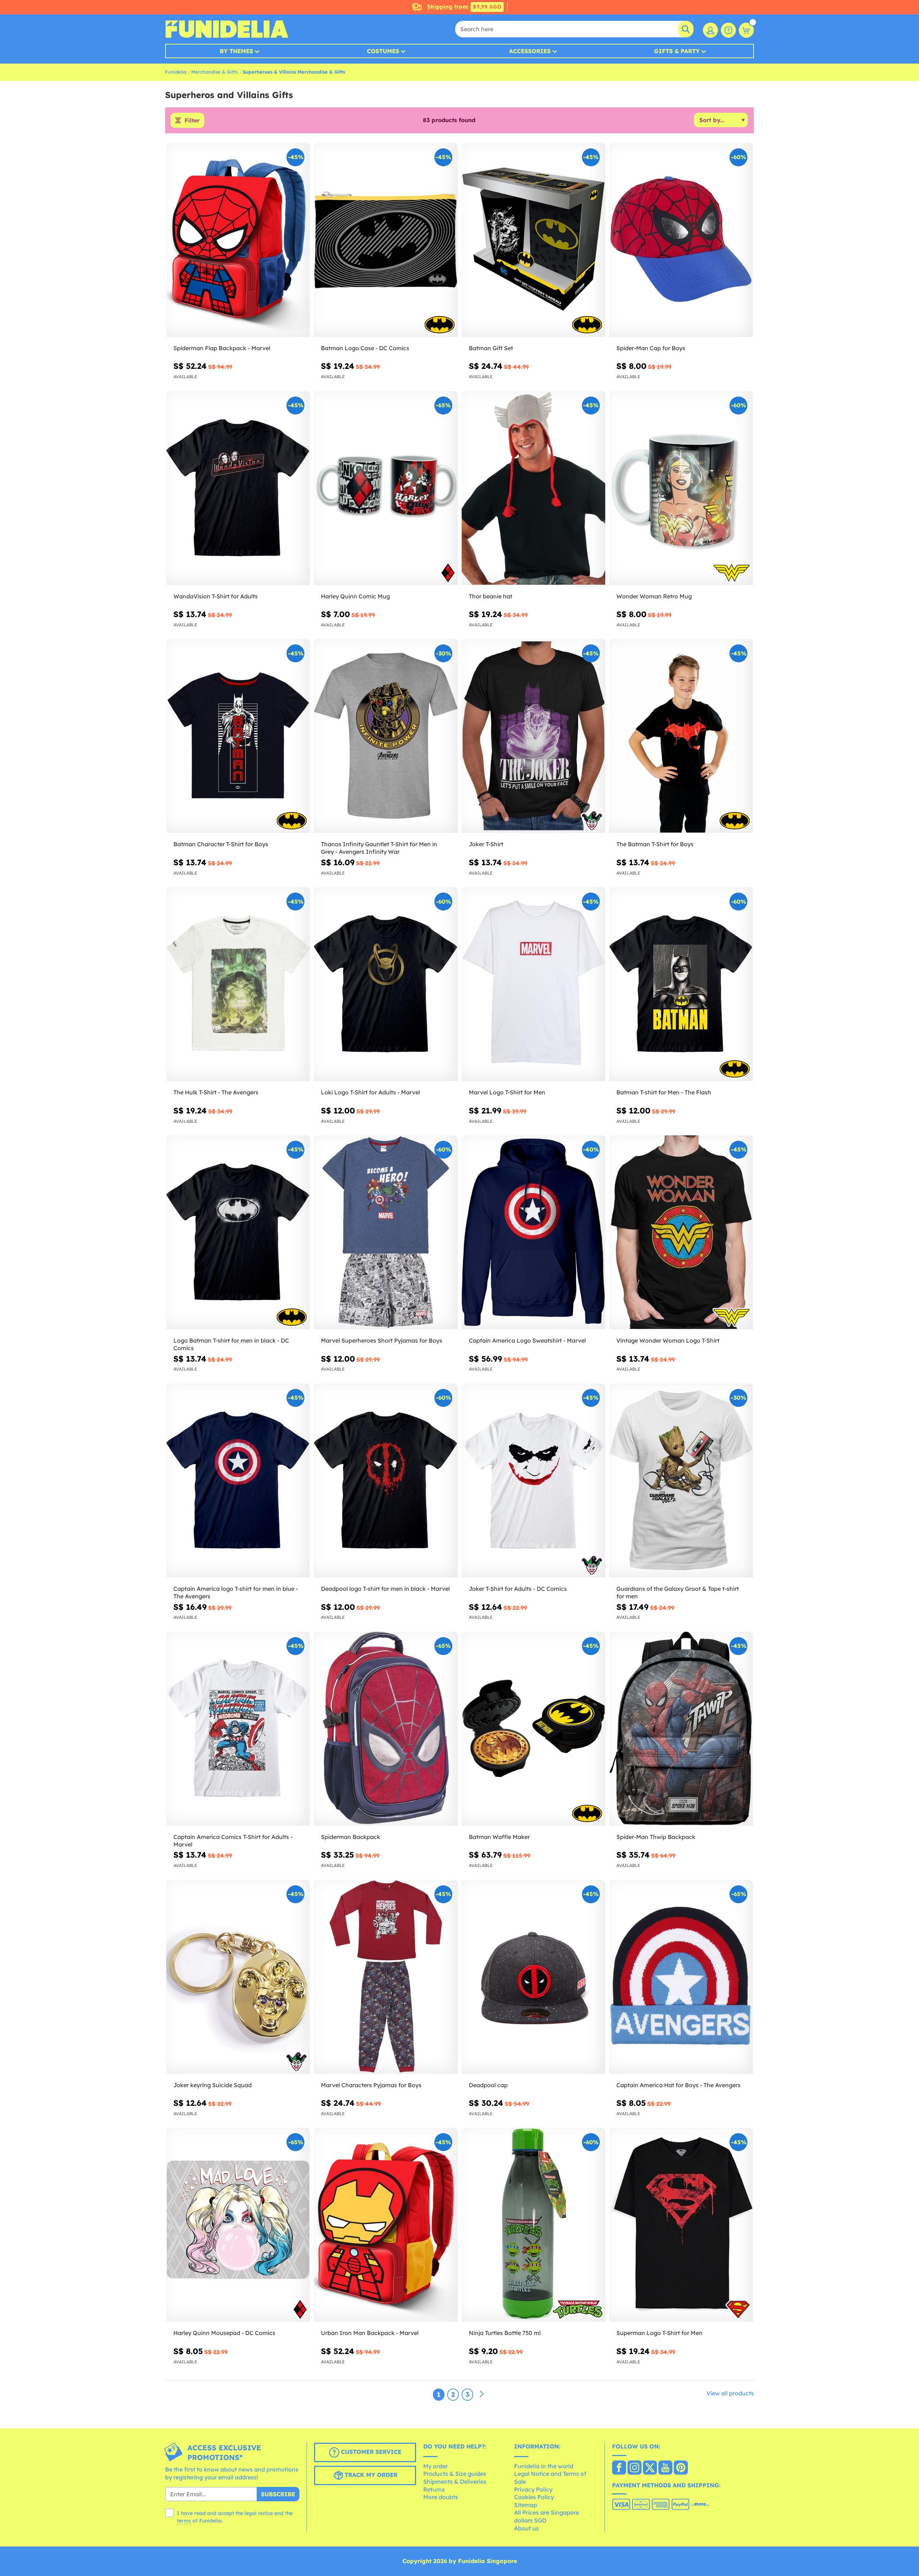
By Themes (236, 51)
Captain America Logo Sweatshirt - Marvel (527, 1340)
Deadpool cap (488, 2085)
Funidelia (176, 72)
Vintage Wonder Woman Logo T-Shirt (668, 1340)
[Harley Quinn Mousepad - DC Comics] (238, 2225)
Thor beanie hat (491, 596)
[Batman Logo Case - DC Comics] (386, 240)
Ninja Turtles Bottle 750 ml (505, 2333)
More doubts (441, 2497)
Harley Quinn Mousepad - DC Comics (224, 2333)
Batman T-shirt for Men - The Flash (664, 1092)
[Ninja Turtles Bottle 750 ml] (533, 2225)
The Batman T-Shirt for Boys (655, 844)
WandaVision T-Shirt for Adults (216, 596)
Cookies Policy (534, 2497)
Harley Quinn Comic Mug (355, 596)
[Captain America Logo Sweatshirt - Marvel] (533, 1233)
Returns (434, 2489)
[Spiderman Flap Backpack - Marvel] (238, 240)
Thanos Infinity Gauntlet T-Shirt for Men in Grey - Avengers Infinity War (379, 848)
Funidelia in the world (544, 2466)
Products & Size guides (455, 2474)
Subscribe (278, 2494)
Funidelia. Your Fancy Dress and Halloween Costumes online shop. (227, 29)
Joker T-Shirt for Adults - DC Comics (518, 1589)
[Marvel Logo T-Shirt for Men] (533, 984)
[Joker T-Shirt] (533, 736)
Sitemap (526, 2505)
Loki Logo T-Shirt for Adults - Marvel (370, 1092)
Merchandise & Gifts (214, 72)
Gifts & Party (677, 51)
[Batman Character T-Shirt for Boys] (238, 736)
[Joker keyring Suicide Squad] (238, 1977)
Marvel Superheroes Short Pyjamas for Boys (382, 1340)
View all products (730, 2393)
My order (435, 2466)
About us (526, 2528)
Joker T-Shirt (486, 844)
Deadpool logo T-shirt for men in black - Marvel (385, 1589)
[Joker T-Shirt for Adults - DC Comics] (533, 1481)
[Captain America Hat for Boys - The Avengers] (681, 1977)
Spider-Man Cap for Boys (651, 348)
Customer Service (370, 2452)
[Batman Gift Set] (533, 240)
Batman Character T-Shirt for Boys (221, 844)
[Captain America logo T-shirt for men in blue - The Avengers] (238, 1481)
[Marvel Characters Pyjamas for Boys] (386, 1977)
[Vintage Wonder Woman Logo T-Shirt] (681, 1233)
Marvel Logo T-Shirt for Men (507, 1092)
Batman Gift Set (491, 348)
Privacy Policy (533, 2489)
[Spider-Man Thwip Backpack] (681, 1729)
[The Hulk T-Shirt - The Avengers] (238, 984)
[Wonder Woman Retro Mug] (681, 488)
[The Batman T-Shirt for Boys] (681, 736)
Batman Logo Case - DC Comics (365, 348)
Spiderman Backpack (351, 1837)
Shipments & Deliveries (455, 2482)
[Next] (482, 2394)
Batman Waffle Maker (499, 1837)
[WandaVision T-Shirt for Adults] (238, 488)
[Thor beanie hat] (533, 488)
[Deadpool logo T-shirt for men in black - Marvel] (386, 1481)
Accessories (530, 51)
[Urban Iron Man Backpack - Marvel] (386, 2225)
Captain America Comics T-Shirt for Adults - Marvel (233, 1841)
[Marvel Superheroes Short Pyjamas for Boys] (386, 1233)
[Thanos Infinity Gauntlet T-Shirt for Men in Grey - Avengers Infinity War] (386, 736)
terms (184, 2521)
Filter (192, 120)
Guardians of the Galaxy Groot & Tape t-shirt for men (678, 1592)
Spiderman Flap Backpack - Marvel (222, 348)
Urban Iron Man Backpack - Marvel (370, 2333)
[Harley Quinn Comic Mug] (386, 488)
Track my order (370, 2475)
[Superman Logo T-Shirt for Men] (681, 2225)
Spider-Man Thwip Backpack (656, 1837)
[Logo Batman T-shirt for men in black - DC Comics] (238, 1233)
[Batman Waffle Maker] (533, 1729)
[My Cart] (746, 30)
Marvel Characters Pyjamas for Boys (371, 2085)
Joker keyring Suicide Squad (213, 2085)
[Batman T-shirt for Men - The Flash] (681, 984)
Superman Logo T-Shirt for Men (659, 2333)
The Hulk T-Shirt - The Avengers (216, 1092)
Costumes (383, 51)
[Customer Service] (728, 30)
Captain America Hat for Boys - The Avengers (678, 2085)
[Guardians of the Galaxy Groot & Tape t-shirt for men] (681, 1481)
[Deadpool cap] (533, 1977)
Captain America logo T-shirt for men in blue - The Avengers (236, 1592)
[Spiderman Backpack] (386, 1729)
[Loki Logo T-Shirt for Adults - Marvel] (386, 984)
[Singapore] (619, 2468)
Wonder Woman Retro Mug (654, 596)
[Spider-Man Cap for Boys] (681, 240)
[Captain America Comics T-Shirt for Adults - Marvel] (238, 1729)
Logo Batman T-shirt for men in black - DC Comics (231, 1344)
